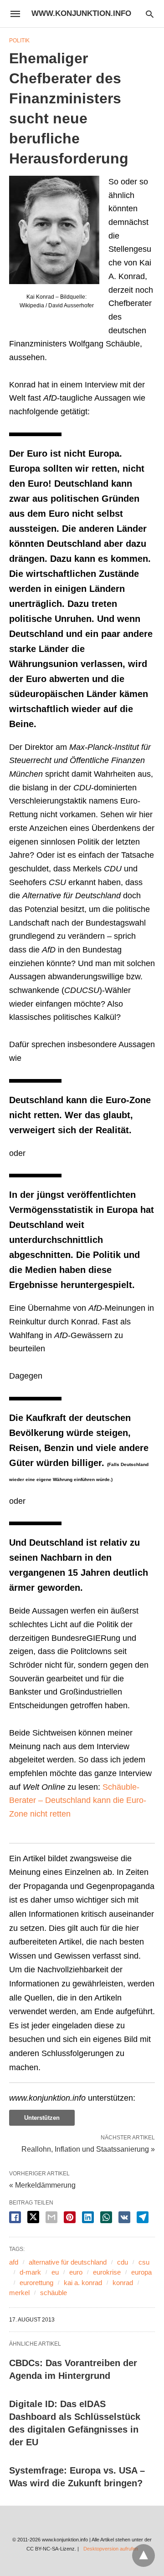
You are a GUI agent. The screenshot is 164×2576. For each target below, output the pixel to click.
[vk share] (124, 2217)
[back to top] (143, 2556)
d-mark (30, 2272)
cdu (123, 2262)
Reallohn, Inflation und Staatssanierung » (88, 2148)
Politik (19, 41)
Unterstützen (42, 2118)
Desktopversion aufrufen (111, 2549)
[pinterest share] (70, 2217)
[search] (150, 14)
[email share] (51, 2217)
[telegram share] (143, 2217)
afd (14, 2262)
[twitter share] (33, 2217)
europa (141, 2272)
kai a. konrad (83, 2283)
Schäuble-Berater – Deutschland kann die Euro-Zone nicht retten (78, 1800)
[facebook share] (15, 2217)
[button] (54, 230)
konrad (123, 2283)
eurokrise (107, 2272)
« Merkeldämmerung (42, 2185)
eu (55, 2272)
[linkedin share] (88, 2217)
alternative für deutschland (68, 2262)
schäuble (54, 2293)
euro (76, 2272)
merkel (19, 2293)
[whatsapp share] (106, 2217)
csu (144, 2262)
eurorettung (36, 2283)
